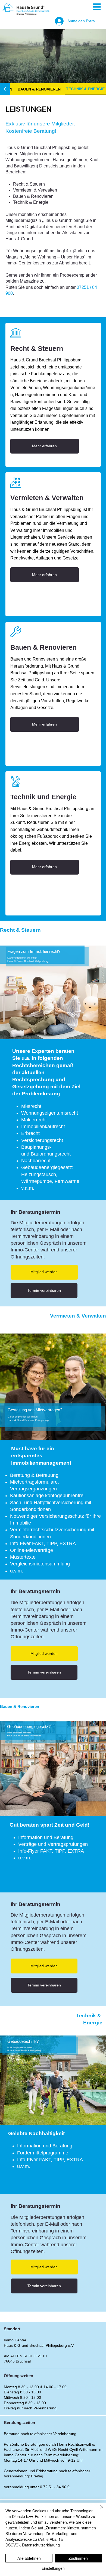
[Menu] (97, 7)
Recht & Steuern (29, 184)
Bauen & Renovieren (33, 196)
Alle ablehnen (29, 2558)
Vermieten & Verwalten (35, 190)
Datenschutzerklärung (41, 2545)
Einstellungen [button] (53, 2568)
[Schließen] (98, 2510)
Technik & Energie (31, 202)
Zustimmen (78, 2558)
